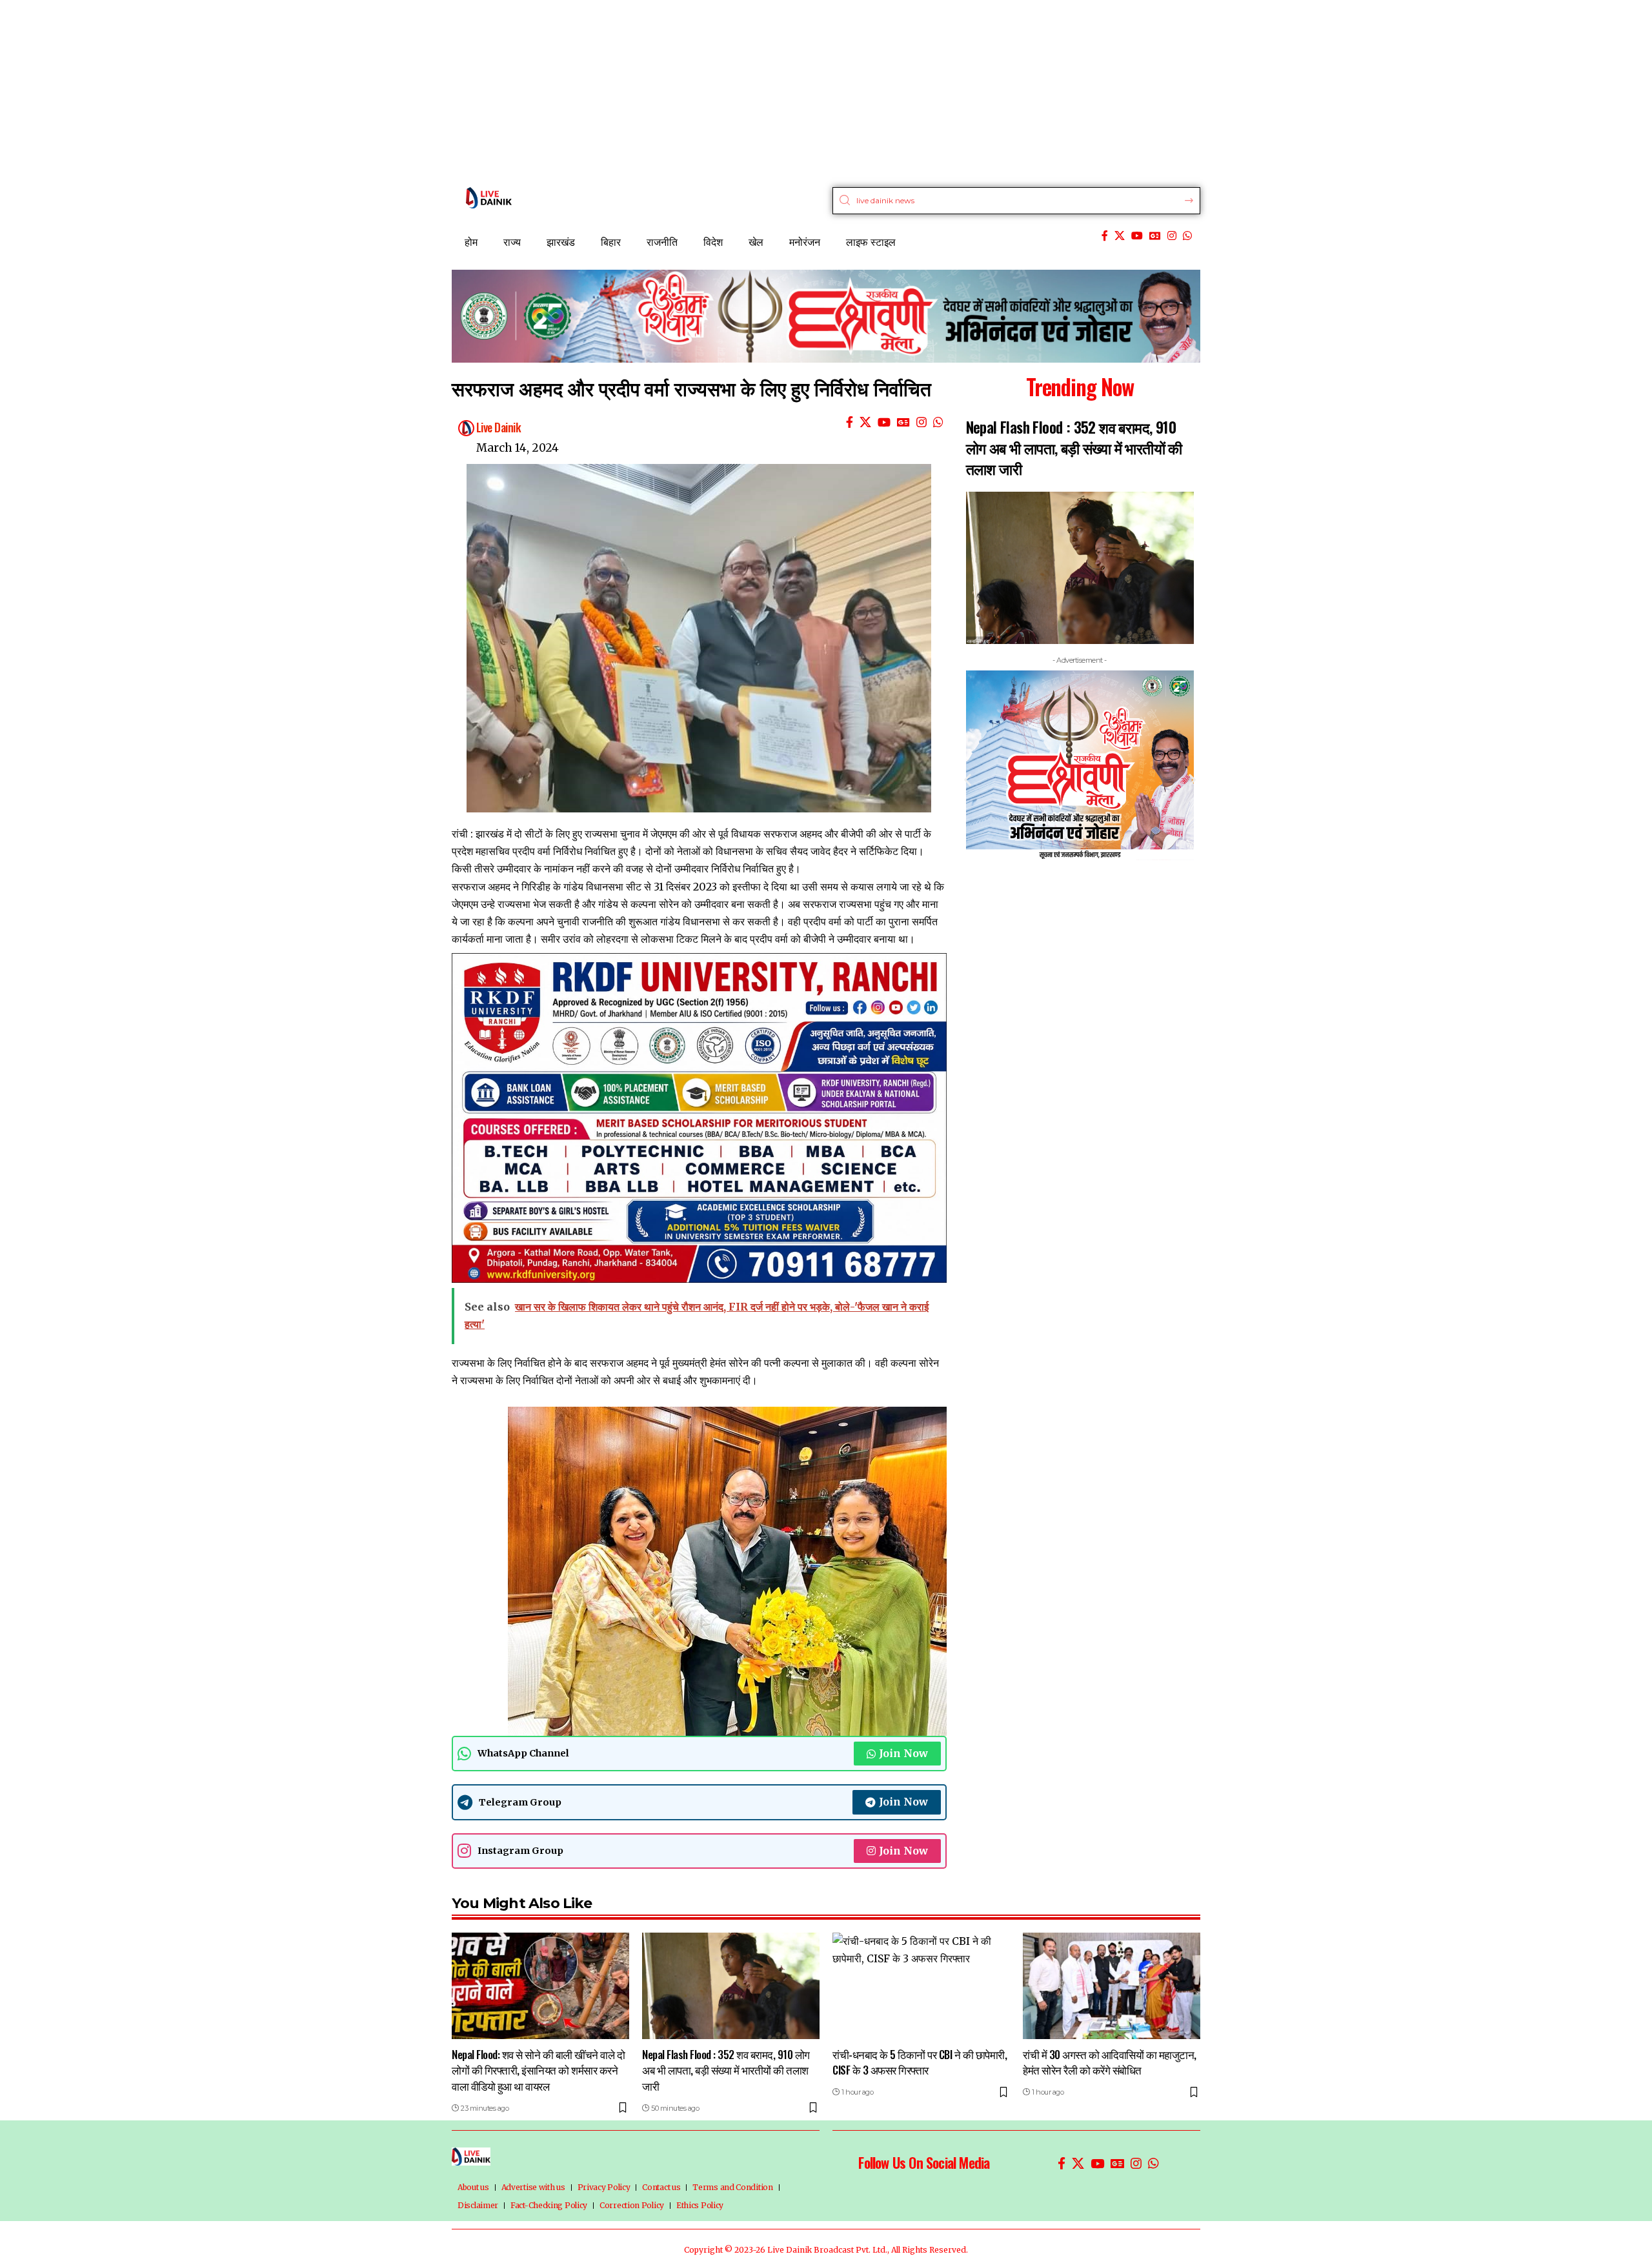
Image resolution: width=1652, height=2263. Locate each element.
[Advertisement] (387, 90)
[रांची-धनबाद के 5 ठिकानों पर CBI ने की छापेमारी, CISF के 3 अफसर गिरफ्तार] (921, 1986)
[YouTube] (1137, 236)
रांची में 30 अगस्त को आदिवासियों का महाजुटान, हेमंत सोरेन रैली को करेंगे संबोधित (1110, 2062)
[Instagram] (1172, 236)
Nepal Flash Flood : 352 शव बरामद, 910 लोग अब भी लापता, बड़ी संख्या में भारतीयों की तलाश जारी (1074, 448)
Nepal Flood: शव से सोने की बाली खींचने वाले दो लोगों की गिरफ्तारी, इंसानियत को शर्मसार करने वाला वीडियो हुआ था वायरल (538, 2070)
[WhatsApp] (1187, 236)
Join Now (903, 1753)
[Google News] (1155, 236)
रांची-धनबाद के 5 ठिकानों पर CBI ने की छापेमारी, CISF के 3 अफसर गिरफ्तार (920, 2062)
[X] (1120, 236)
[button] (968, 779)
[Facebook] (1105, 236)
